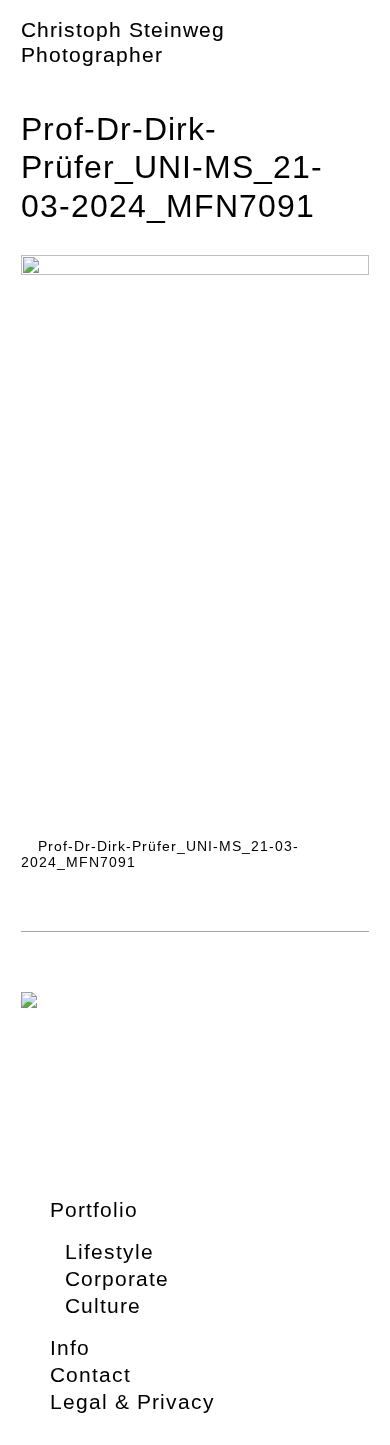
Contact (90, 1374)
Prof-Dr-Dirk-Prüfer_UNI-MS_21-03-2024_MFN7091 (160, 854)
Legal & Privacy (132, 1401)
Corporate (117, 1278)
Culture (103, 1305)
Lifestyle (109, 1251)
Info (70, 1347)
